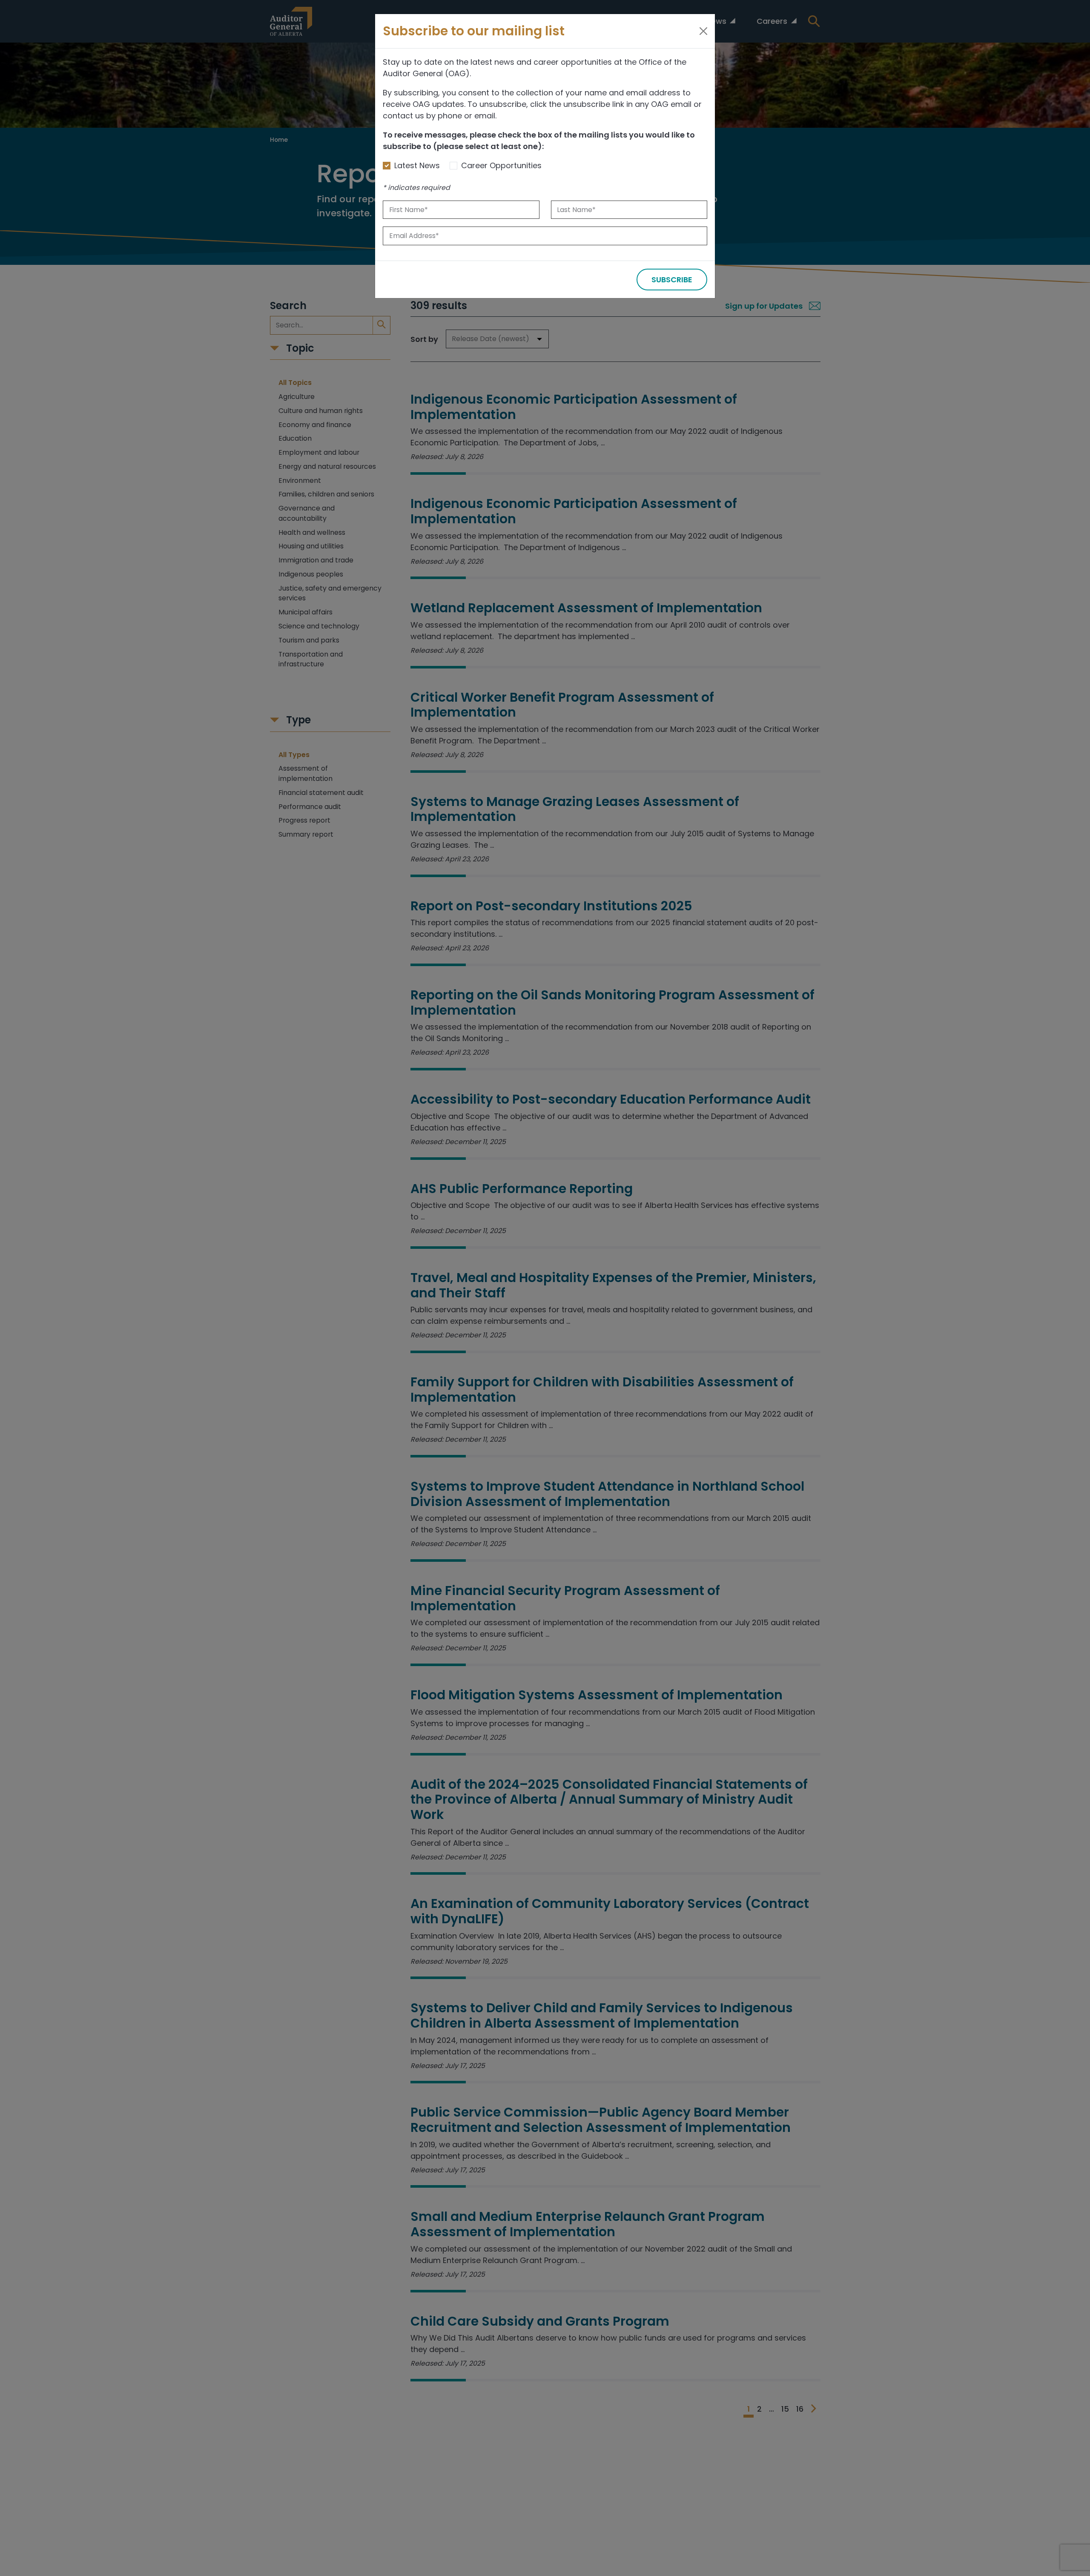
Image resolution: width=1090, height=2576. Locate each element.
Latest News (417, 165)
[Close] (703, 31)
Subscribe (672, 280)
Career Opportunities (501, 165)
